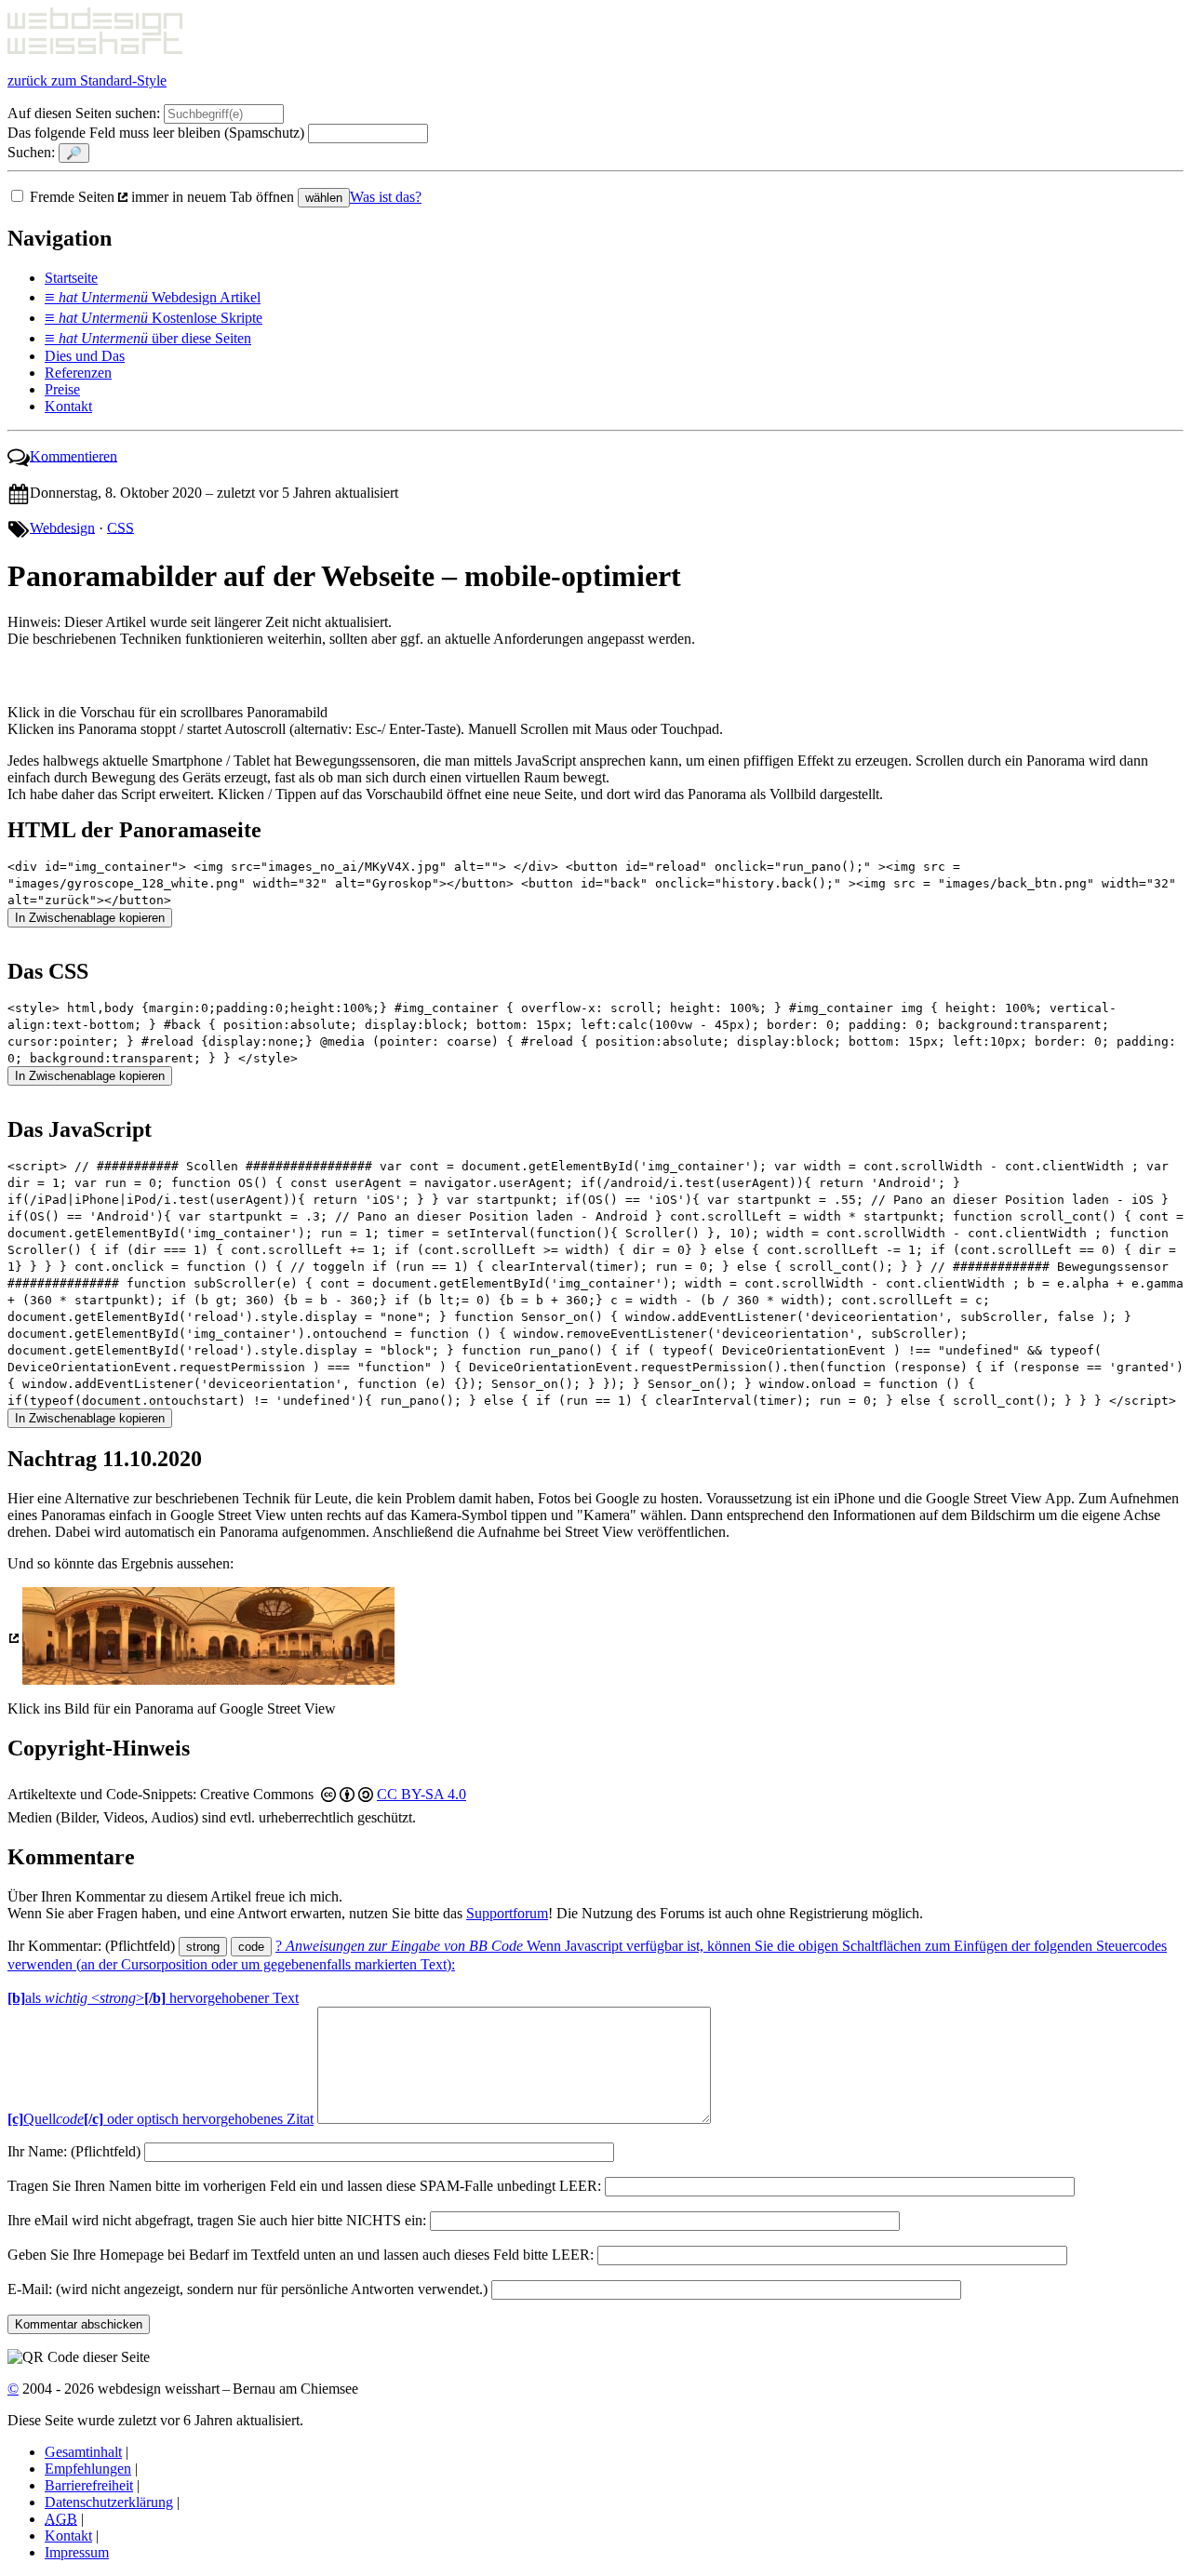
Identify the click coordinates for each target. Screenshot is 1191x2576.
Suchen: (31, 152)
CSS (120, 527)
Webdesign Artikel (153, 297)
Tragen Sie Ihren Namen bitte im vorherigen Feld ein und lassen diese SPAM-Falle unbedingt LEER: (304, 2186)
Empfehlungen (88, 2469)
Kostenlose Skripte (154, 318)
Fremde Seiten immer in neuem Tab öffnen (164, 197)
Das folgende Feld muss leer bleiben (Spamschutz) (156, 133)
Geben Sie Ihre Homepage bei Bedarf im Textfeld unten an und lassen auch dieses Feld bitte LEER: (301, 2255)
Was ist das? (386, 197)
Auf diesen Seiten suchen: (84, 113)
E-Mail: (248, 2289)
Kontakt (68, 406)
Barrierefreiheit (89, 2485)
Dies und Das (85, 356)
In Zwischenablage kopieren (90, 918)
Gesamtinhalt (83, 2452)
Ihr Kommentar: (91, 1946)
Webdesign (62, 527)
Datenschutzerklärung (109, 2502)
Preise (62, 389)
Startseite (71, 278)
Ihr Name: (74, 2151)
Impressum (77, 2552)
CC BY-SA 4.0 (422, 1794)
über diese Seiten (148, 338)
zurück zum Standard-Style (87, 80)
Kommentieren (74, 455)
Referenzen (78, 373)
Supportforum (507, 1913)
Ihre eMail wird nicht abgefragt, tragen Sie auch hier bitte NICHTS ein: (217, 2220)
